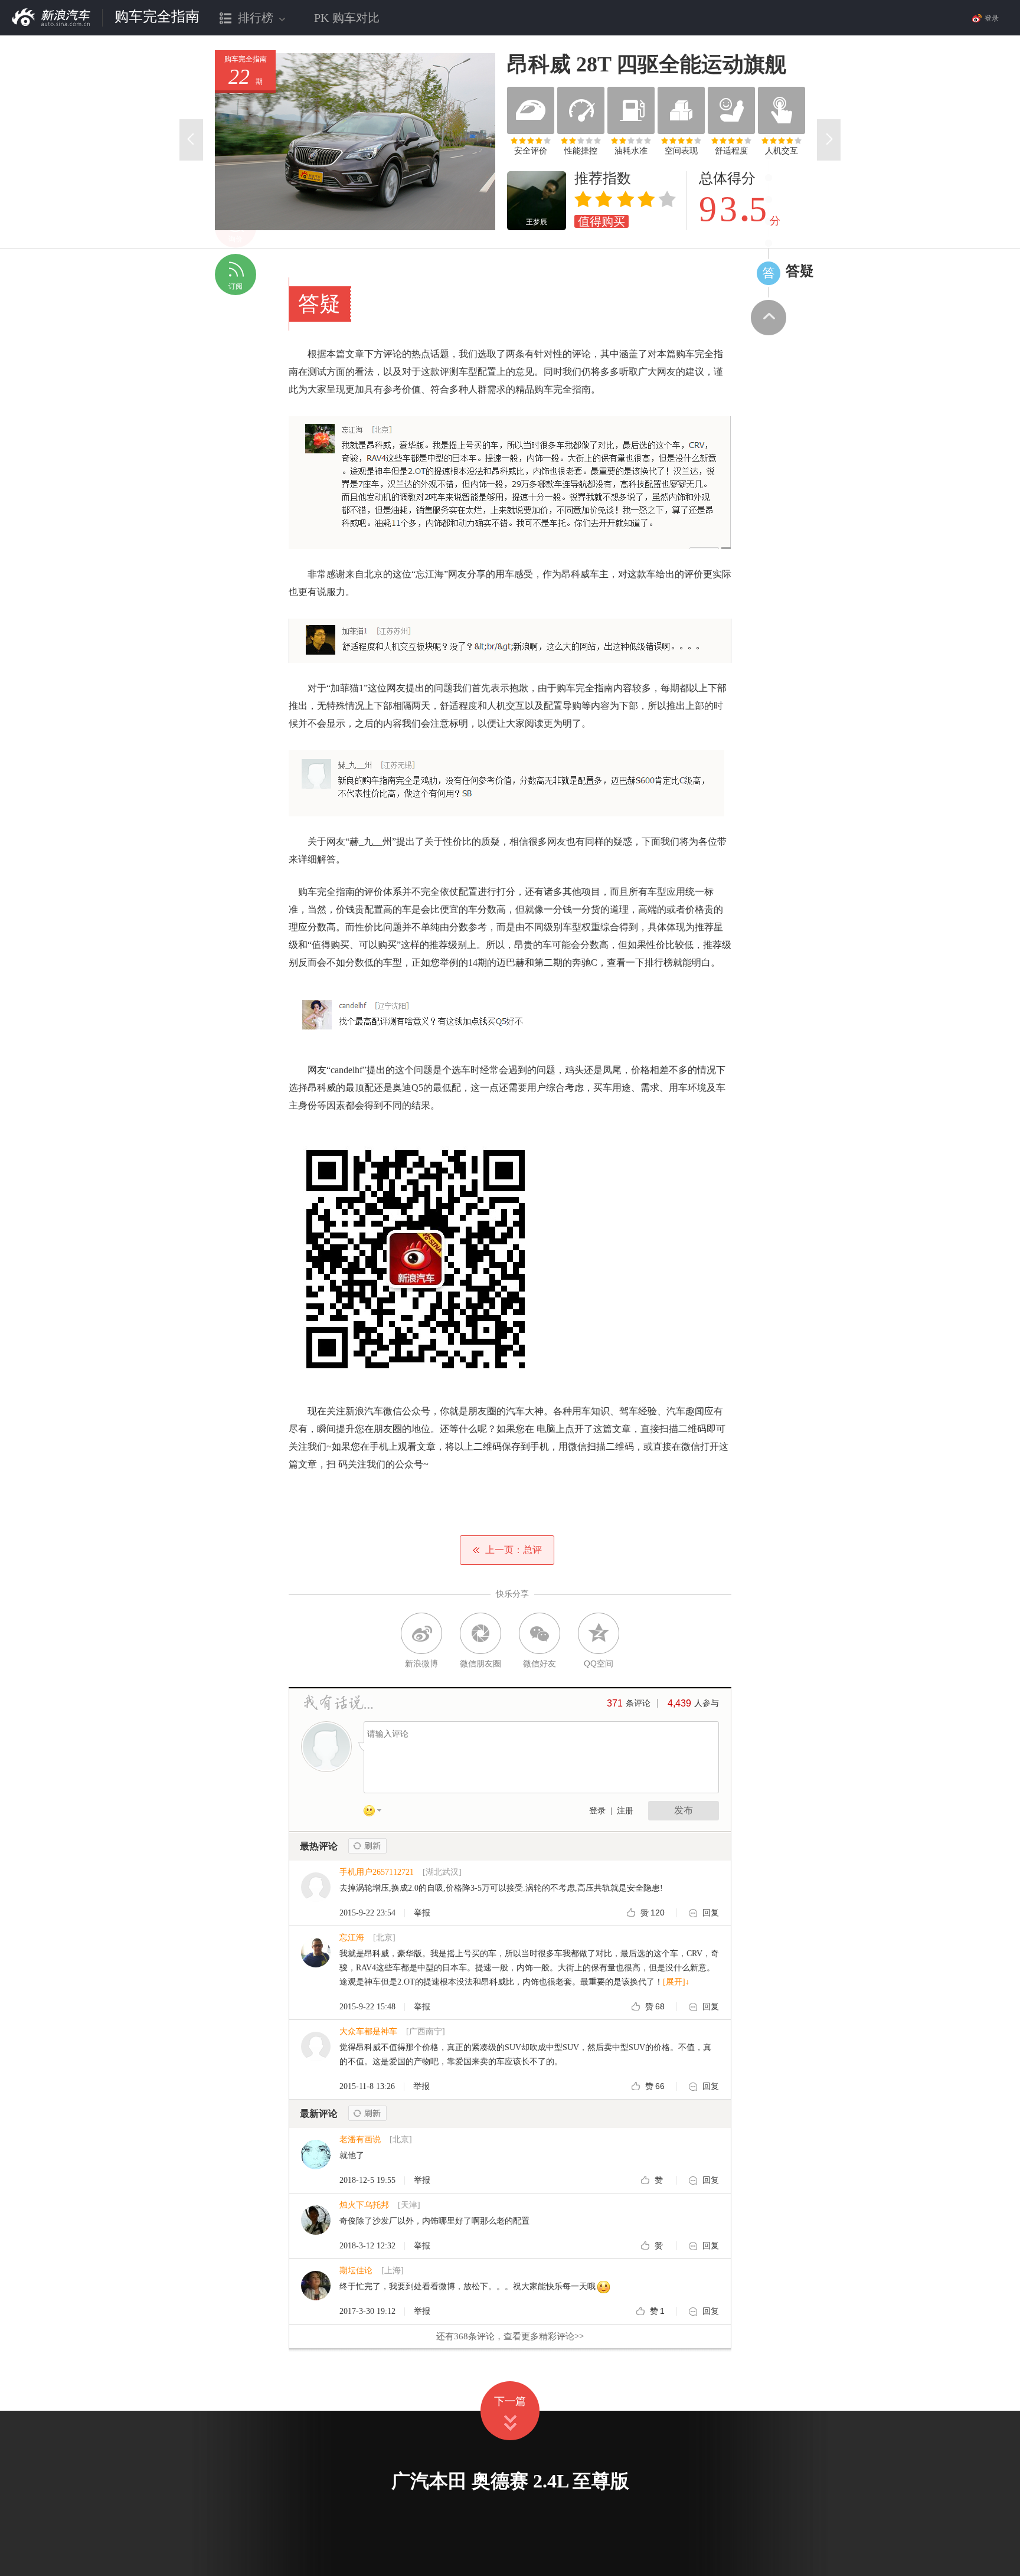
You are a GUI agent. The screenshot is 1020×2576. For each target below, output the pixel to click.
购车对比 (347, 18)
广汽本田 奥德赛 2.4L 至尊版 (510, 2481)
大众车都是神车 (368, 2031)
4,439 (679, 1703)
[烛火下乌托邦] (316, 2232)
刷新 (367, 1846)
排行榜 (247, 23)
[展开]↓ (676, 1982)
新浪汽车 (51, 17)
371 (615, 1703)
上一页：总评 (514, 1550)
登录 (597, 1811)
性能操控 (581, 151)
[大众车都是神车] (316, 2059)
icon (769, 273)
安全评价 (531, 151)
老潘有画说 (360, 2139)
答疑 (800, 271)
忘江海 (352, 1938)
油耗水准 (631, 151)
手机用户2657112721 (377, 1872)
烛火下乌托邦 (364, 2205)
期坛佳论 (356, 2271)
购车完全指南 (157, 17)
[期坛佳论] (316, 2298)
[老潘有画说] (316, 2167)
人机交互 (782, 151)
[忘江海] (316, 1965)
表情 (377, 1813)
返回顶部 (769, 318)
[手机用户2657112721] (316, 1899)
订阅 (236, 286)
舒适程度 (731, 151)
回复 (711, 1913)
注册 (625, 1811)
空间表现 (681, 151)
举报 (422, 1913)
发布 (684, 1810)
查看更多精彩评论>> (510, 2336)
